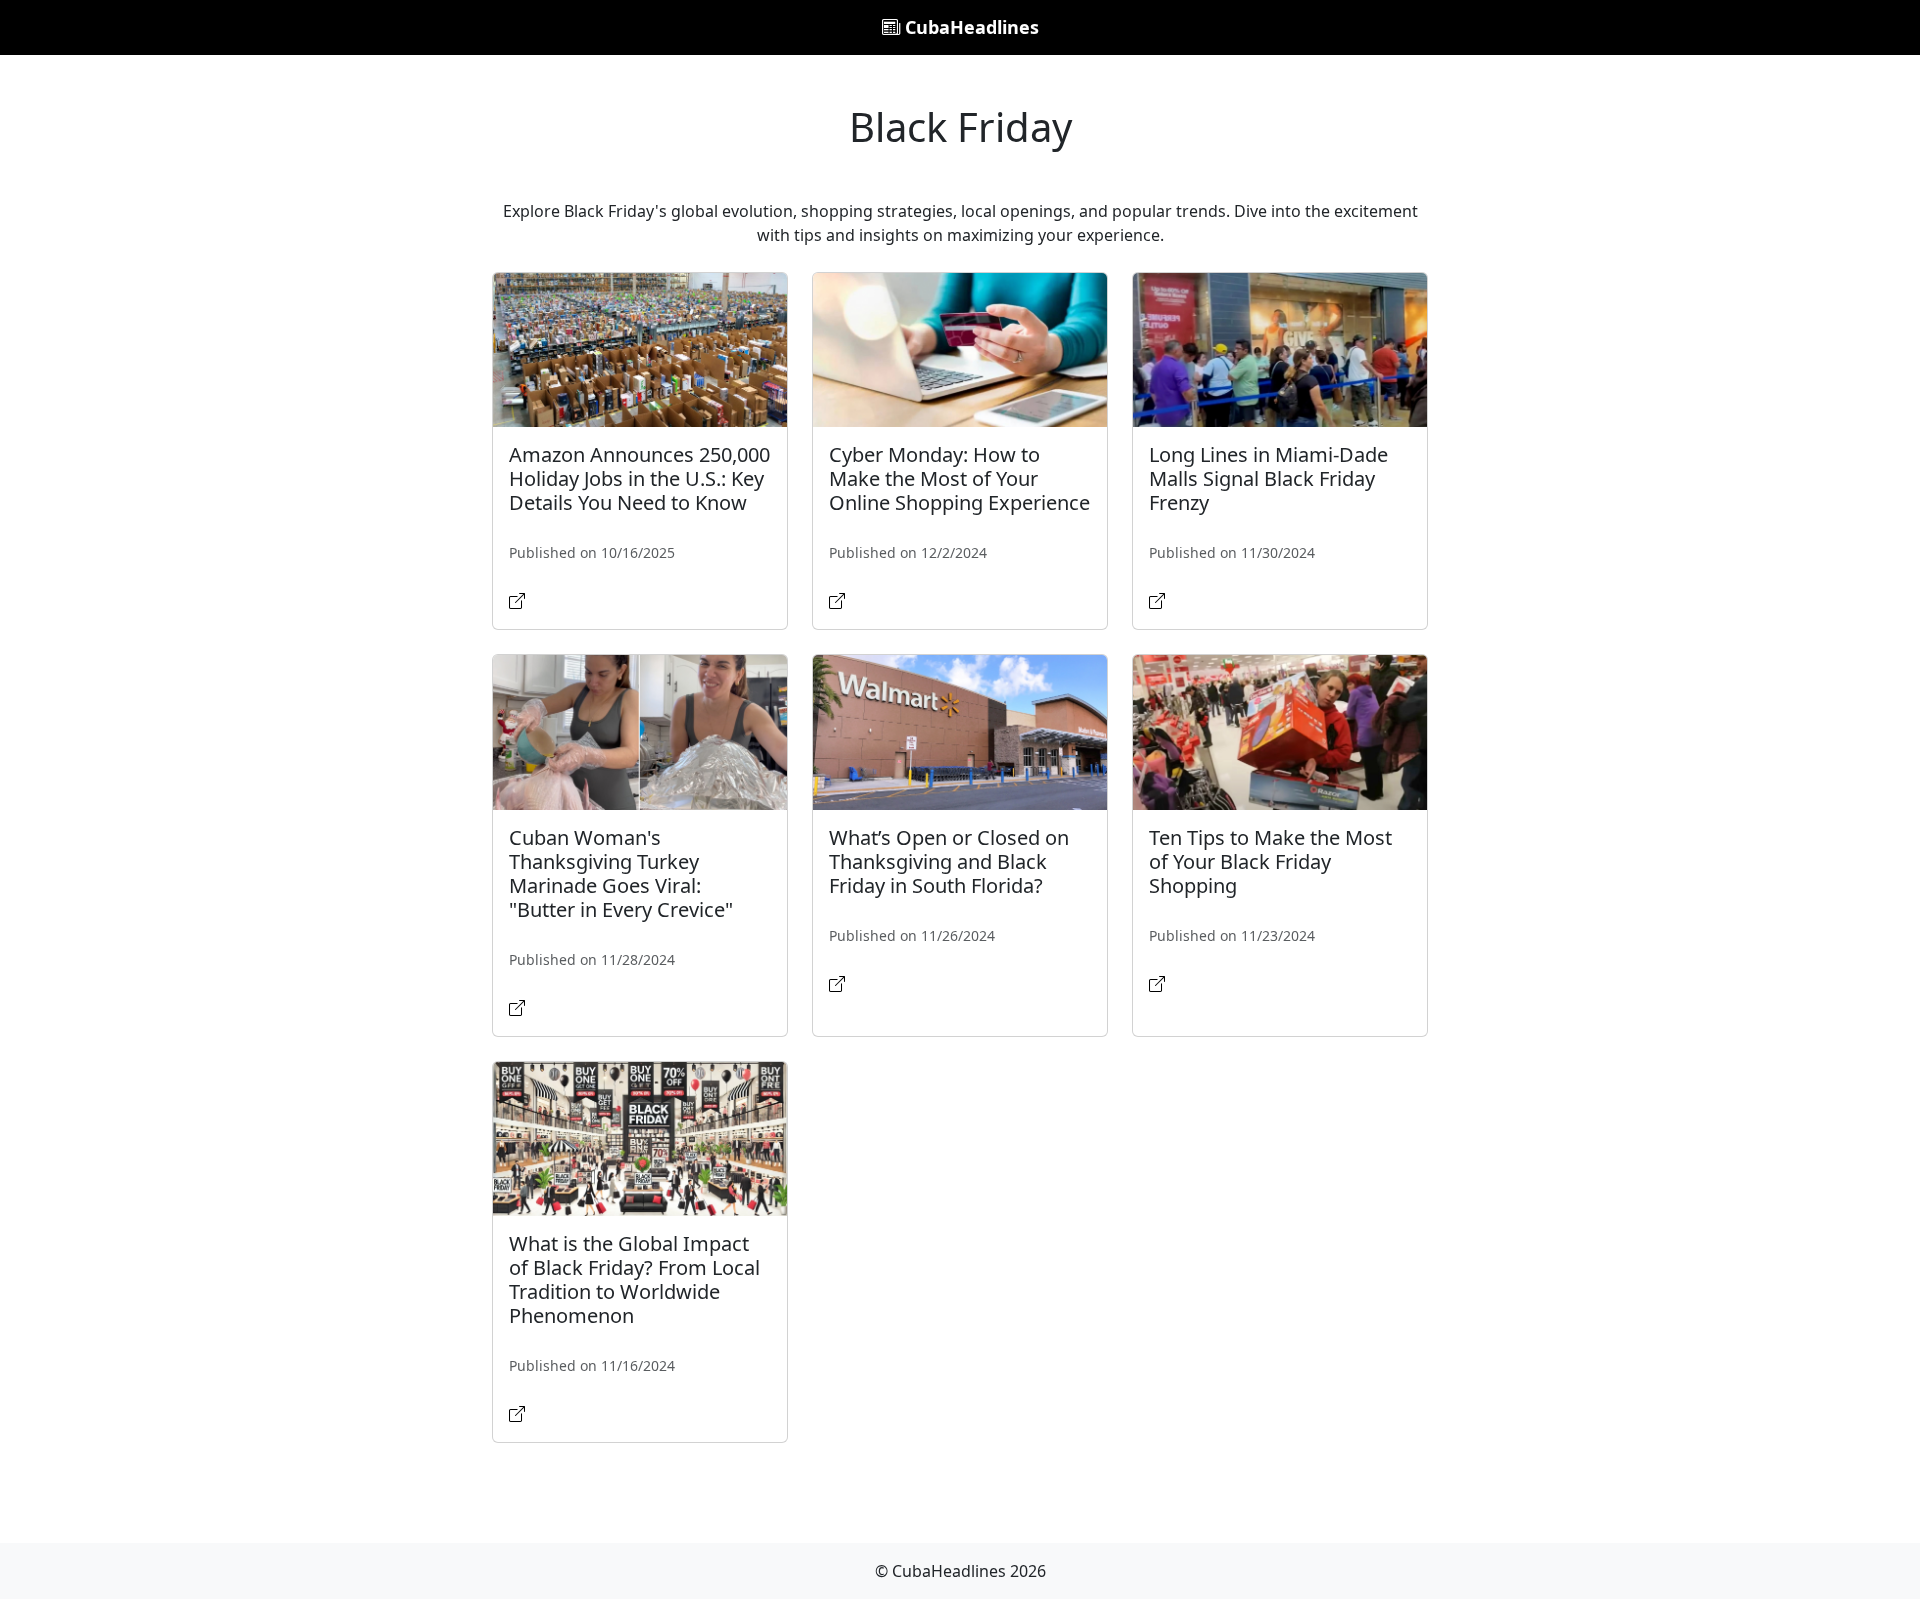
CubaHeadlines (969, 27)
